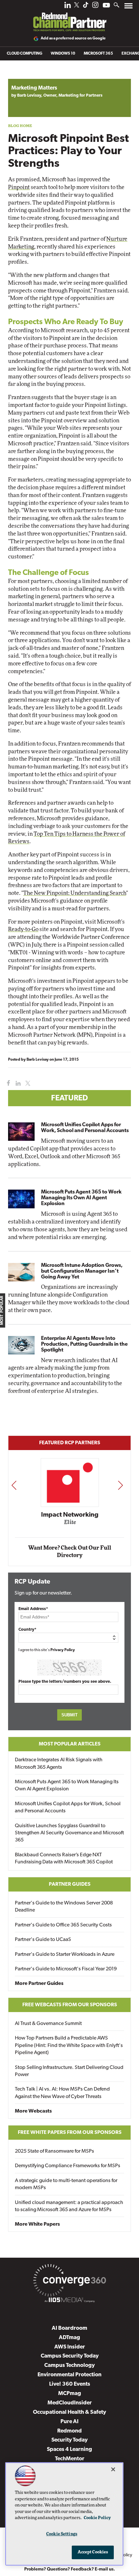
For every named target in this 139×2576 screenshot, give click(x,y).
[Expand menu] (128, 7)
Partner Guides (70, 1884)
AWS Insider (70, 2347)
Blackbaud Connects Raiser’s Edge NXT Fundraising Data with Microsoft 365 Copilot (64, 1859)
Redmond (69, 2431)
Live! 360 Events (70, 2384)
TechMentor (70, 2459)
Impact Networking (70, 1515)
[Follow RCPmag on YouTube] (106, 6)
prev (14, 1485)
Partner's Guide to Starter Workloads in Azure (65, 1955)
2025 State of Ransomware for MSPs (54, 2151)
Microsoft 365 (98, 54)
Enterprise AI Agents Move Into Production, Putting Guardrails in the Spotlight (84, 1344)
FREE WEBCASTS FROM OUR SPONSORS (70, 2005)
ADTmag (69, 2338)
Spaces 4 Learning (69, 2449)
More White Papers (37, 2224)
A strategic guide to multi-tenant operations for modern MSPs (66, 2184)
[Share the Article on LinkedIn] (17, 1083)
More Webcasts (33, 2111)
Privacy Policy (63, 1650)
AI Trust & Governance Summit (48, 2024)
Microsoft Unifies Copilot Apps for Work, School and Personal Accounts (85, 1128)
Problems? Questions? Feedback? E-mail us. (70, 2569)
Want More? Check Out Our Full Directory (70, 1552)
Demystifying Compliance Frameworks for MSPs (68, 2166)
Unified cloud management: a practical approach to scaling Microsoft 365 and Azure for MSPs (69, 2206)
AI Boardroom (69, 2328)
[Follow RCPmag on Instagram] (95, 7)
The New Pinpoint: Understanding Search (75, 893)
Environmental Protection (69, 2375)
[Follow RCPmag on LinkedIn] (68, 7)
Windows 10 (63, 54)
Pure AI (69, 2422)
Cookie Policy (97, 2518)
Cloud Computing (25, 54)
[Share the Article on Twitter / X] (27, 1083)
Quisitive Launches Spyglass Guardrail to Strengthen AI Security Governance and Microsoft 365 (69, 1833)
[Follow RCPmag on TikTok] (86, 7)
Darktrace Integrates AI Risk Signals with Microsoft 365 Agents (59, 1764)
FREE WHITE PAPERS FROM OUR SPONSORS (70, 2133)
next (120, 1485)
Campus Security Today (70, 2356)
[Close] (113, 2469)
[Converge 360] (69, 2282)
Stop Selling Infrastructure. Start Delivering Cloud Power (69, 2071)
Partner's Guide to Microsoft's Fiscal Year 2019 (66, 1969)
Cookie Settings (62, 2534)
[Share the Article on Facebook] (7, 1083)
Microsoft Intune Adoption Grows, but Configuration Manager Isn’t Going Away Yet (82, 1271)
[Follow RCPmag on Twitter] (77, 6)
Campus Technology (69, 2365)
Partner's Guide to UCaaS (43, 1940)
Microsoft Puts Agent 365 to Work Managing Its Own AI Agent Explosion (81, 1198)
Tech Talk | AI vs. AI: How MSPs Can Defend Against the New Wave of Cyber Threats (62, 2093)
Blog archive (23, 75)
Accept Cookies (93, 2552)
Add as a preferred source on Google (73, 38)
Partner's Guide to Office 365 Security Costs (63, 1925)
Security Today (69, 2440)
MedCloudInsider (70, 2403)
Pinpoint (19, 187)
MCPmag (70, 2394)
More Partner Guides (39, 1984)
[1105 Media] (69, 2301)
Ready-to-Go (23, 929)
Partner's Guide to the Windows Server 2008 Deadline (64, 1907)
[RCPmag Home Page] (69, 17)
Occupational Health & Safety (69, 2412)
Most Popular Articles (70, 1744)
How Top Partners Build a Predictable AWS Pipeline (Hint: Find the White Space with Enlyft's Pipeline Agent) (69, 2046)
